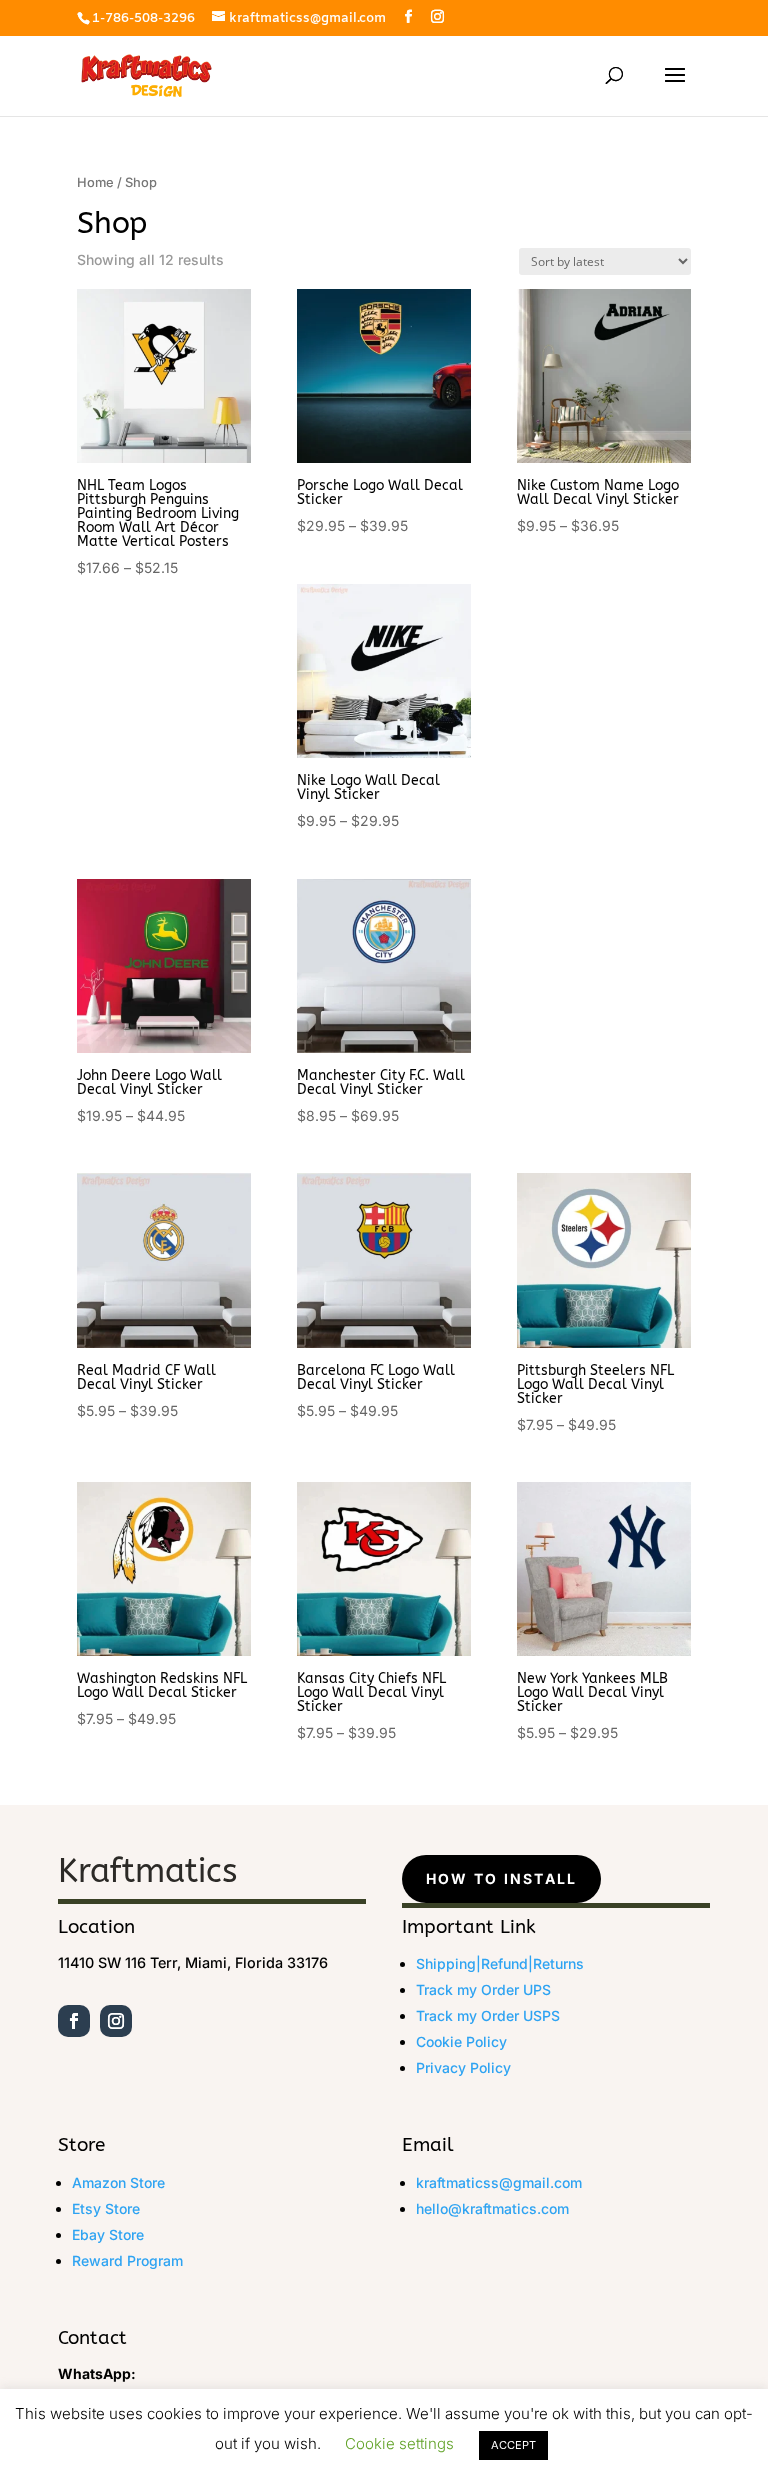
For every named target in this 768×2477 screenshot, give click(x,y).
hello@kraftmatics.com (492, 2208)
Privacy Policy (463, 2067)
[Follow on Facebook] (74, 2021)
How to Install (501, 1878)
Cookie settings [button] (399, 2443)
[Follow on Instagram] (116, 2021)
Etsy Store (106, 2208)
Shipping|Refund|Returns (500, 1963)
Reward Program (127, 2260)
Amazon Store (118, 2182)
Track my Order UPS (483, 1989)
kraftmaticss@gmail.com (499, 2182)
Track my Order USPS (488, 2015)
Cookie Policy (461, 2041)
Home (95, 182)
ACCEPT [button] (513, 2445)
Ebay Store (108, 2234)
